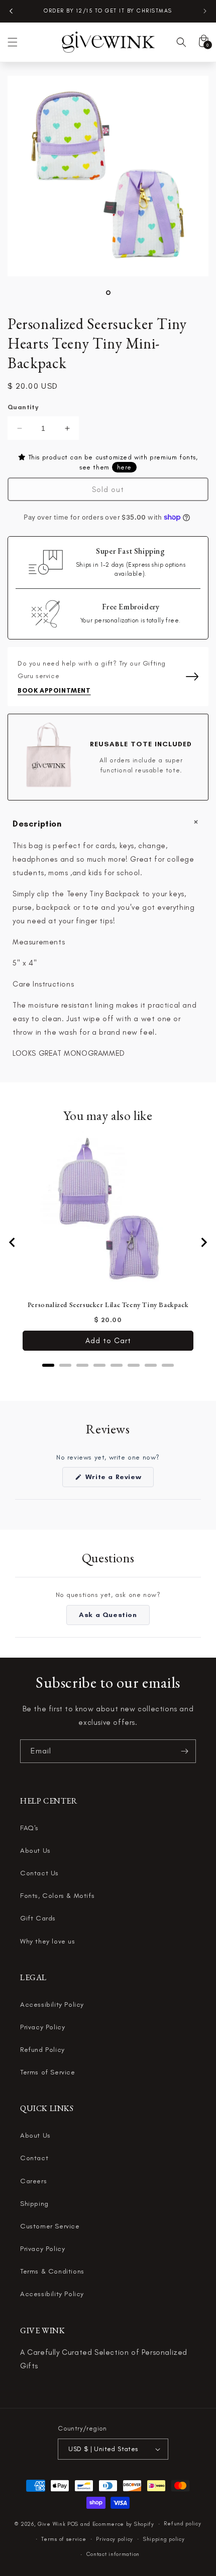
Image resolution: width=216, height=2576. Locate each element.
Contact (34, 2158)
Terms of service (64, 2539)
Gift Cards (38, 1918)
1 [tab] (108, 293)
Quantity (23, 407)
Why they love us (48, 1941)
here (124, 467)
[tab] (48, 1365)
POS (73, 2524)
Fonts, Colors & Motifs (57, 1896)
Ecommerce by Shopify (123, 2524)
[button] (13, 42)
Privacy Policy (42, 2027)
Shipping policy (164, 2539)
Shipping (34, 2204)
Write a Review (118, 1480)
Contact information (113, 2554)
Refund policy (182, 2524)
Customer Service (50, 2226)
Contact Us (39, 1873)
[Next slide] (203, 1242)
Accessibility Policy (52, 2004)
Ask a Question (114, 1618)
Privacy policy (115, 2539)
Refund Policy (42, 2050)
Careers (33, 2181)
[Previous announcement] (11, 11)
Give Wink (51, 2524)
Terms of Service (48, 2072)
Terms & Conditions (52, 2271)
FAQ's (29, 1828)
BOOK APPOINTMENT (54, 690)
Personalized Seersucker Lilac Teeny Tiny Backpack (108, 1305)
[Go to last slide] (13, 1242)
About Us (35, 1850)
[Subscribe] (184, 1751)
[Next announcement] (205, 11)
